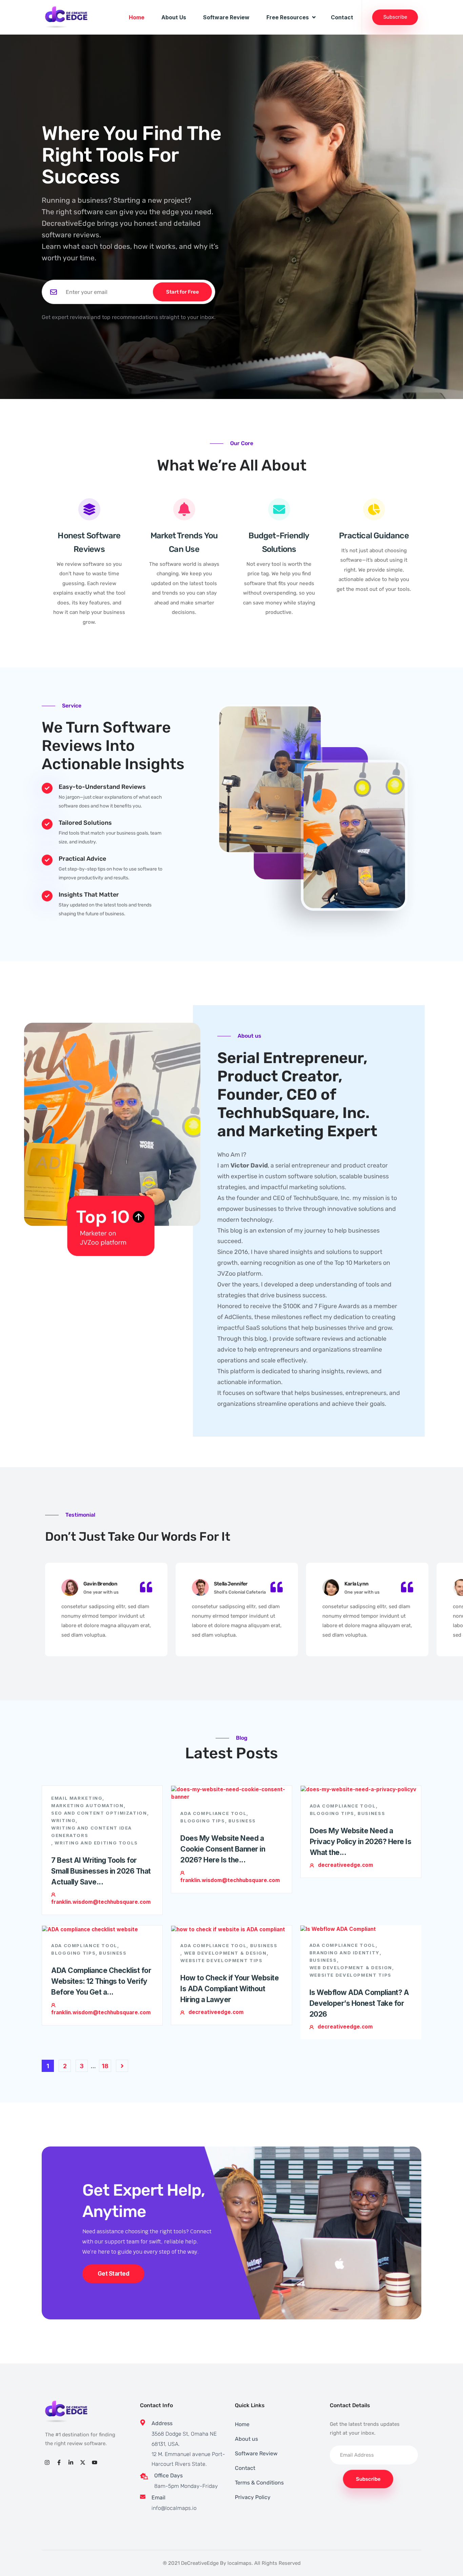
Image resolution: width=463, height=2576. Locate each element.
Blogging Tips (203, 1821)
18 (105, 2066)
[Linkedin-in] (71, 2462)
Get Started (113, 2274)
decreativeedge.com (346, 1865)
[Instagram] (47, 2462)
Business (242, 1821)
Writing (63, 1820)
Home (137, 17)
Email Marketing (77, 1798)
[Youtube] (95, 2462)
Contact (342, 17)
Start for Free (183, 292)
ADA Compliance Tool (213, 1813)
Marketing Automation (87, 1805)
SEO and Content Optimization (99, 1813)
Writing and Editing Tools (96, 1843)
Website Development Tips (221, 1960)
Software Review (226, 17)
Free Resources (288, 17)
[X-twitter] (83, 2462)
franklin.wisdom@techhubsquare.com (101, 1902)
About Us (174, 17)
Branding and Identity (345, 1953)
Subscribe (395, 17)
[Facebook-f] (59, 2462)
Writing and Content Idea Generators (92, 1832)
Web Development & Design (225, 1953)
